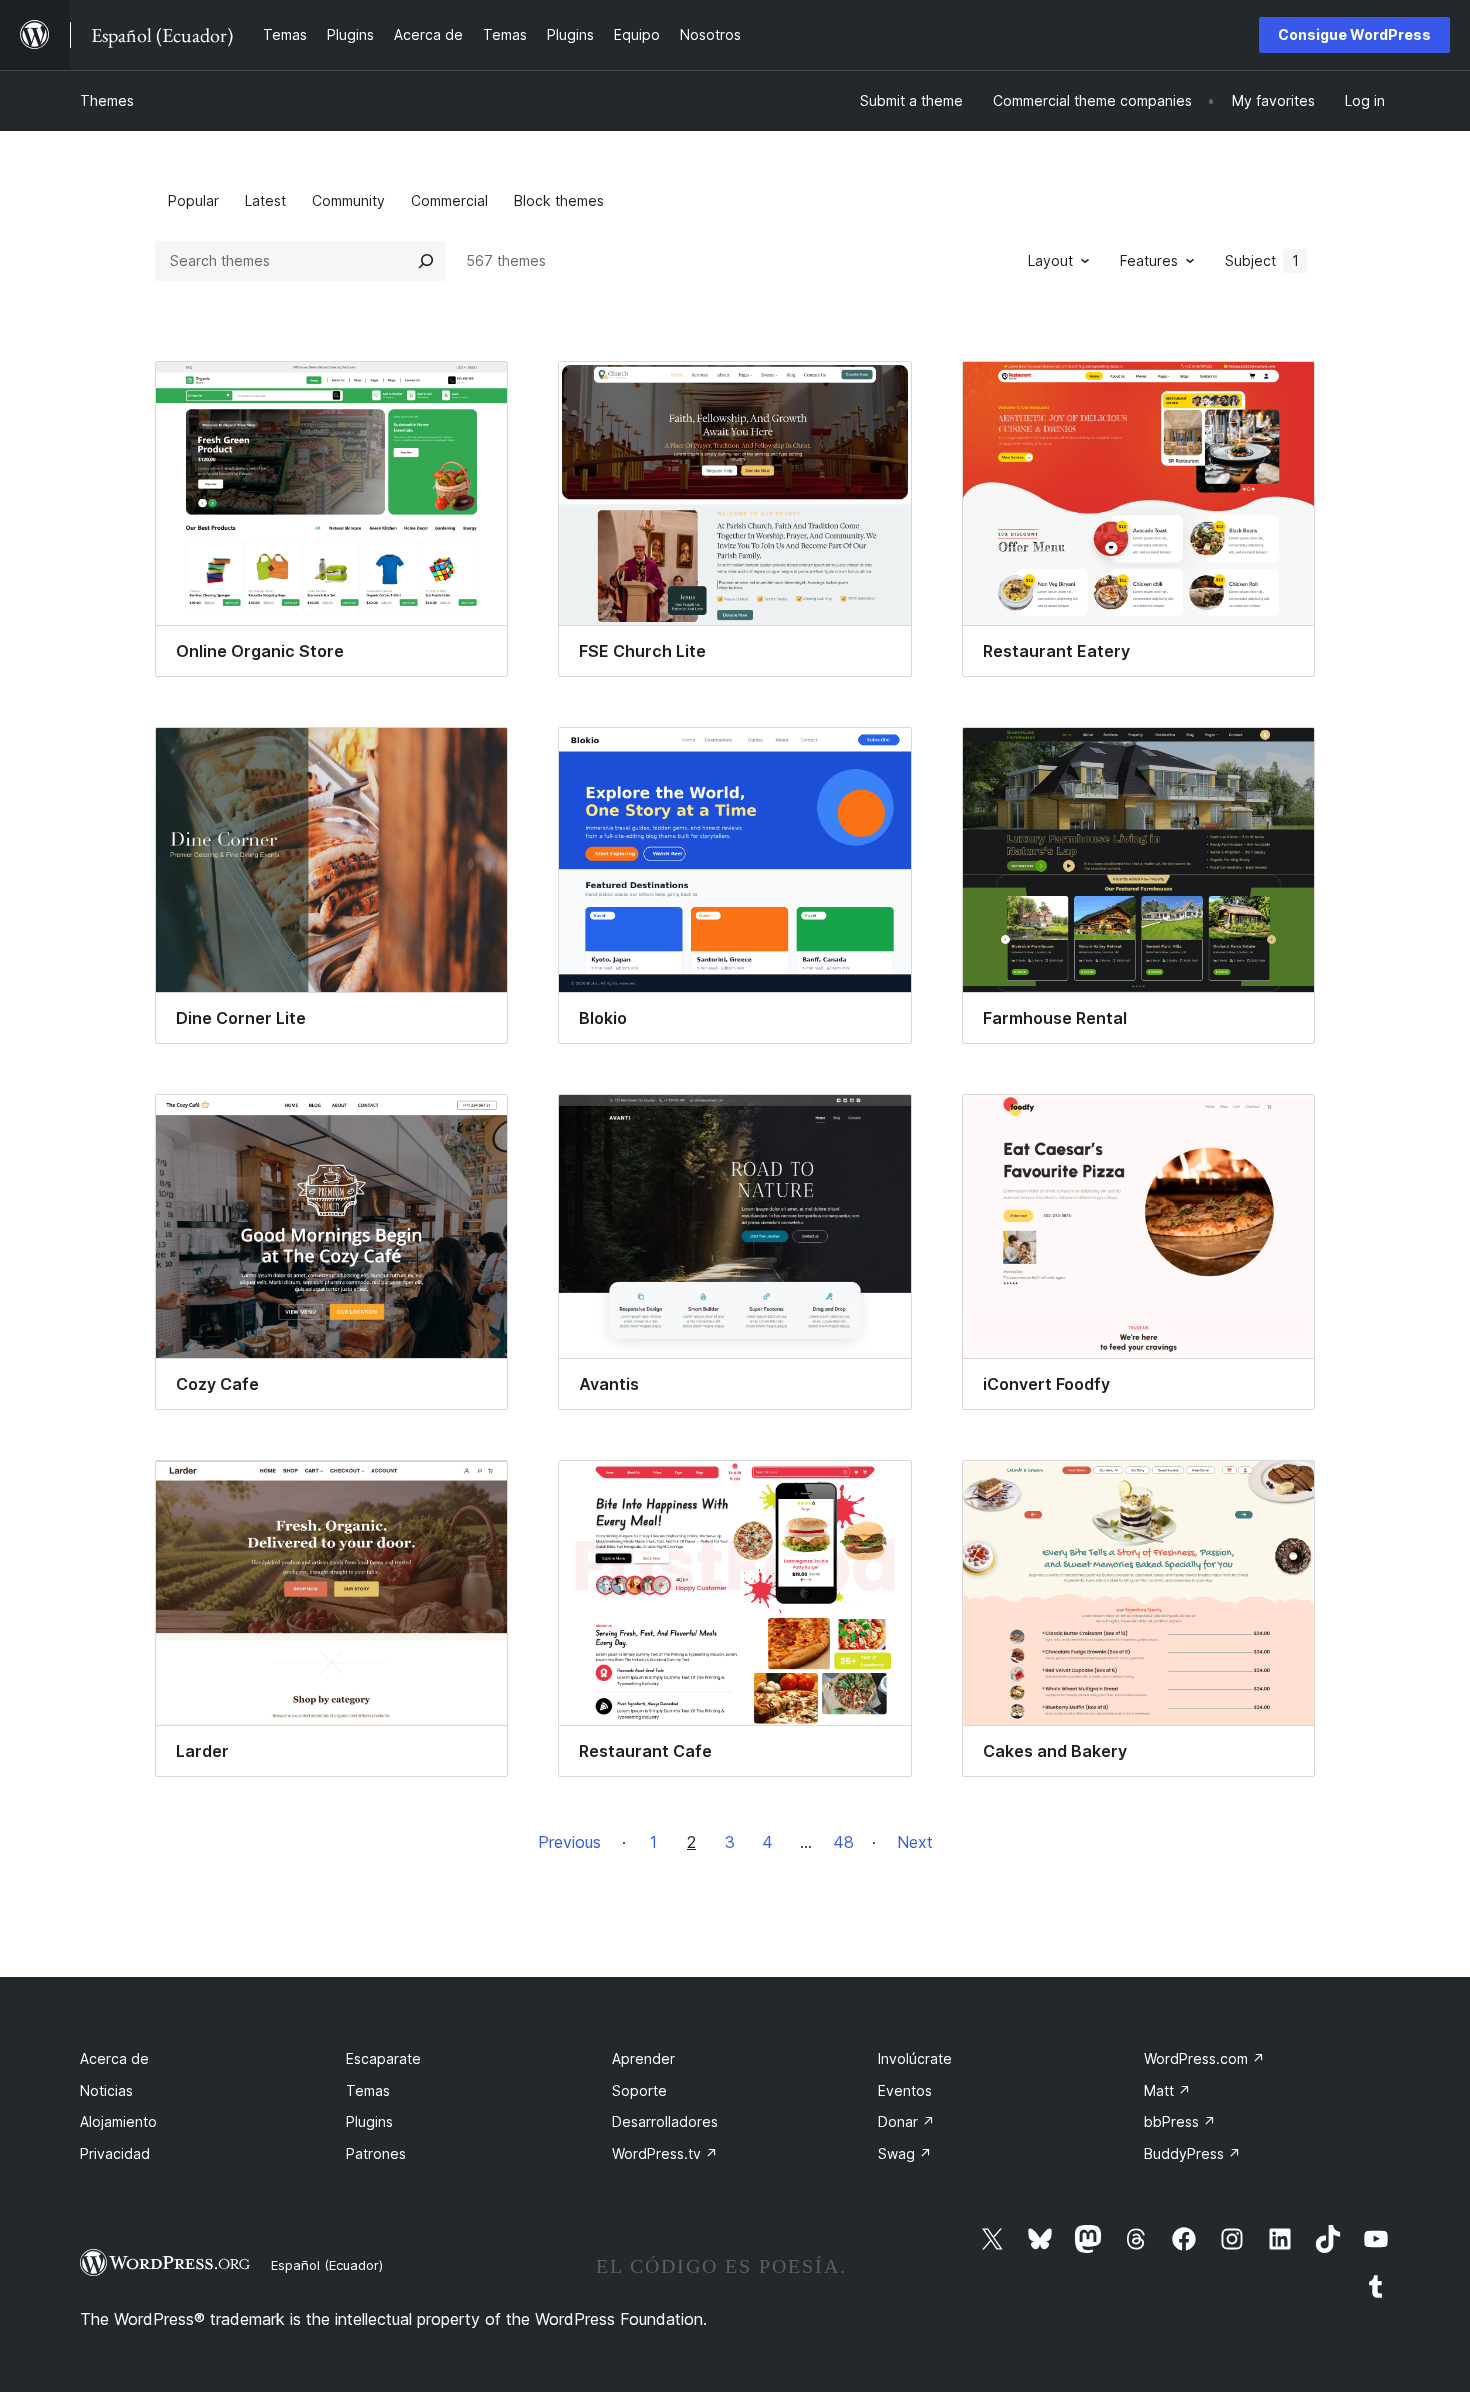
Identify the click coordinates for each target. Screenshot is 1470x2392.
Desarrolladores (665, 2121)
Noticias (106, 2090)
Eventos (905, 2090)
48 (843, 1842)
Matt (1167, 2090)
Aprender (643, 2058)
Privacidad (115, 2153)
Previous (569, 1842)
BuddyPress (1192, 2153)
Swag (905, 2153)
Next (915, 1842)
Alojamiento (118, 2121)
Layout (1050, 260)
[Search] (426, 261)
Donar (906, 2121)
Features (1149, 260)
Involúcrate (915, 2058)
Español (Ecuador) (327, 2265)
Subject (1262, 260)
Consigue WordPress (1354, 34)
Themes (107, 100)
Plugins (369, 2121)
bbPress (1180, 2121)
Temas (368, 2090)
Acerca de (114, 2058)
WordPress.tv (665, 2153)
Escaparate (383, 2058)
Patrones (376, 2153)
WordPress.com (1204, 2058)
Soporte (639, 2090)
